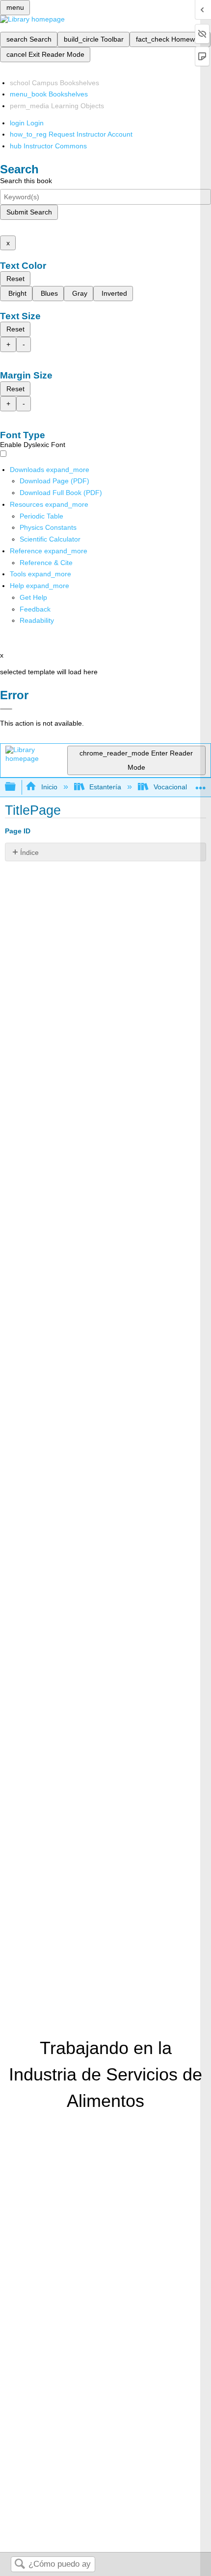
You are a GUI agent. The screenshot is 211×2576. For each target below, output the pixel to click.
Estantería (105, 787)
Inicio (49, 787)
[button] (35, 609)
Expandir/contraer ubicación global (201, 784)
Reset (15, 279)
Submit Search (29, 212)
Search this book (26, 181)
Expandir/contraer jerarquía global (17, 787)
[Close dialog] (6, 709)
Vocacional (170, 787)
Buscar (20, 2564)
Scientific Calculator (50, 539)
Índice (29, 852)
